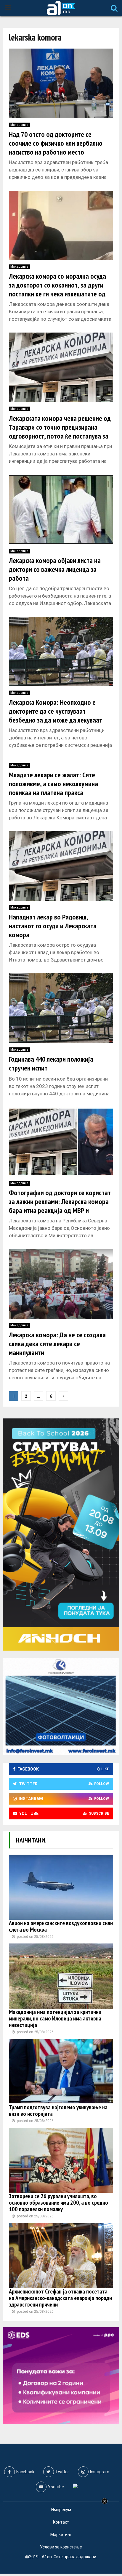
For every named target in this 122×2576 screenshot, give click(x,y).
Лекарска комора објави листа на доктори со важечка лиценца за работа (55, 569)
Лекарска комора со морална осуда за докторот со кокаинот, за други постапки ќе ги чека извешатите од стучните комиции (57, 289)
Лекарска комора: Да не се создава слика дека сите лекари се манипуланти (57, 1344)
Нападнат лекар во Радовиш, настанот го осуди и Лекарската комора (53, 926)
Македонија (19, 125)
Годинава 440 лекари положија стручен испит (51, 1064)
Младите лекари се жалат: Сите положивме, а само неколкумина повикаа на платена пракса (53, 784)
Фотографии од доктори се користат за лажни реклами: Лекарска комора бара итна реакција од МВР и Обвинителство (60, 1206)
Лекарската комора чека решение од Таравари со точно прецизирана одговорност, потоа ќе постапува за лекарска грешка (60, 432)
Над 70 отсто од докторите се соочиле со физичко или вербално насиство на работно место (56, 143)
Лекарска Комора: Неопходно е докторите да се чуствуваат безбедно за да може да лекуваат (56, 711)
